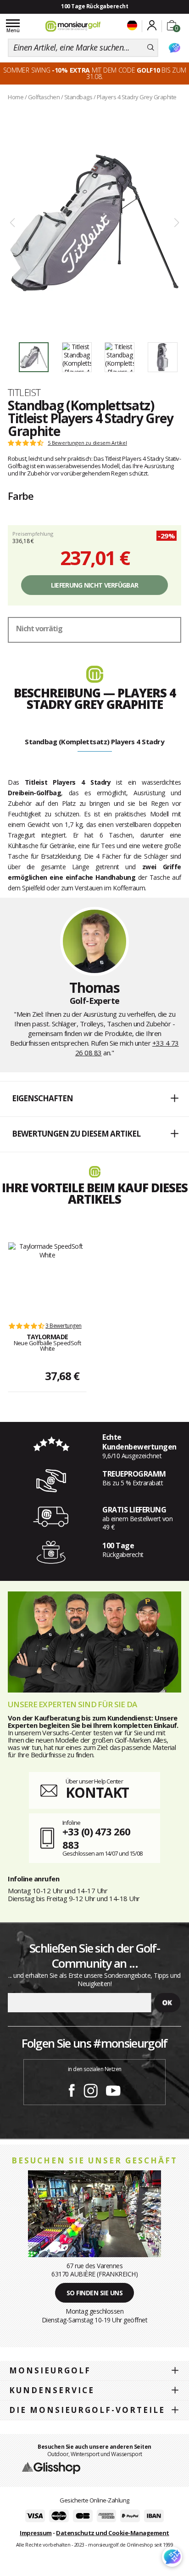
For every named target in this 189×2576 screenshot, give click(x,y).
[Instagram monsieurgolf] (91, 2089)
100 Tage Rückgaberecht (94, 6)
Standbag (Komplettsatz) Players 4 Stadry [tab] (94, 742)
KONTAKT (97, 1792)
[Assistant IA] (174, 48)
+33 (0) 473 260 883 (96, 1838)
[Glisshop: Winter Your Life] (73, 26)
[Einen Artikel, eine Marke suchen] (151, 48)
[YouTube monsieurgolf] (113, 2089)
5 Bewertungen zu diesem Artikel (87, 443)
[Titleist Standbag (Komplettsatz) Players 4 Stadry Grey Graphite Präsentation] (94, 223)
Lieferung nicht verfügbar (95, 585)
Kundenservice (52, 2390)
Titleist (24, 392)
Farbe (21, 496)
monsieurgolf (50, 2370)
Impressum (36, 2533)
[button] (94, 1099)
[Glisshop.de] (51, 2468)
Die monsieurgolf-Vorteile (87, 2410)
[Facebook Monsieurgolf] (72, 2089)
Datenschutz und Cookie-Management (113, 2533)
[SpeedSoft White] (47, 1277)
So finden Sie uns (95, 2293)
